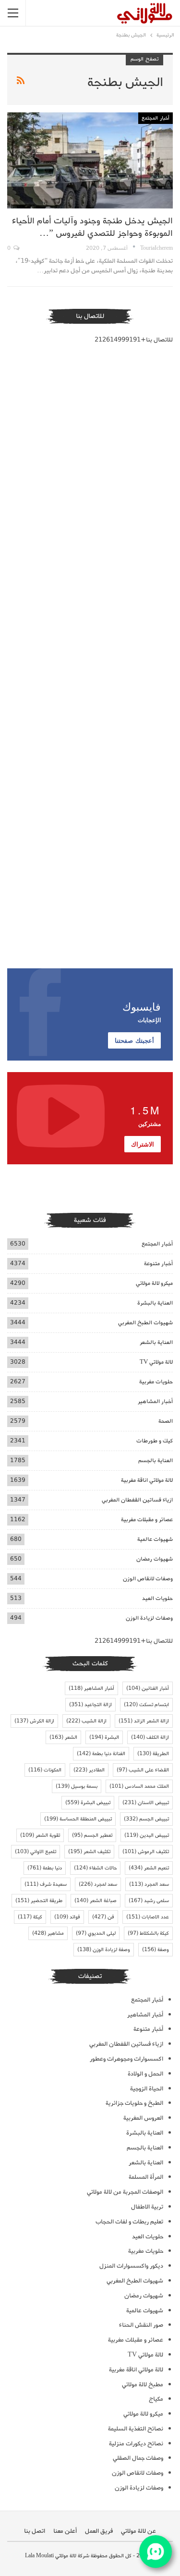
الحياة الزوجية (147, 2089)
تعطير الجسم (92, 1835)
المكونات (45, 1770)
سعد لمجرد (98, 1884)
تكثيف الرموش (146, 1852)
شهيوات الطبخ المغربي (145, 1323)
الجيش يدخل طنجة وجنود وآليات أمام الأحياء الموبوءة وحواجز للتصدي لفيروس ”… (92, 227)
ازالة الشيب (86, 1721)
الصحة (166, 1421)
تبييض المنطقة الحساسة (78, 1819)
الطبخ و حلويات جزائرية (134, 2103)
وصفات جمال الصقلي (138, 2458)
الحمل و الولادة (145, 2074)
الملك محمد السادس (139, 1786)
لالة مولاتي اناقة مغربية (147, 1480)
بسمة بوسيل (77, 1786)
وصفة (156, 1950)
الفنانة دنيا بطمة (101, 1754)
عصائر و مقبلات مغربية (147, 1520)
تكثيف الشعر (89, 1852)
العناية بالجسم (156, 1460)
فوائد (67, 1917)
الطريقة (153, 1754)
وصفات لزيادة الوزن (149, 1618)
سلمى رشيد (149, 1901)
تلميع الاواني (36, 1852)
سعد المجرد (149, 1884)
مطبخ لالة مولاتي (143, 2385)
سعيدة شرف (46, 1884)
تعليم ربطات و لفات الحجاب (129, 2222)
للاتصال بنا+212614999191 (134, 340)
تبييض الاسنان (146, 1803)
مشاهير (48, 1933)
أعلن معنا (65, 2531)
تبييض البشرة (88, 1803)
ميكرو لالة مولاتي (154, 1283)
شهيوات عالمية (155, 1539)
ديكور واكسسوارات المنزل (131, 2266)
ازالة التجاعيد (90, 1705)
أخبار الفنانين (148, 1688)
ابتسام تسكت (146, 1705)
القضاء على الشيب (143, 1770)
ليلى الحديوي (96, 1933)
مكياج (156, 2399)
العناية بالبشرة (155, 1303)
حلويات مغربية (156, 1382)
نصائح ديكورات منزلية (136, 2444)
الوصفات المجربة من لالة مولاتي (125, 2192)
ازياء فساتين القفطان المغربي (137, 1500)
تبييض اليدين (147, 1835)
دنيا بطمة (45, 1868)
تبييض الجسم (146, 1819)
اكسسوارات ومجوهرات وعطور (126, 2059)
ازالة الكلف (150, 1737)
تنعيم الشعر (149, 1868)
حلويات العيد (157, 1598)
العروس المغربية (143, 2118)
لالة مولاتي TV (156, 1362)
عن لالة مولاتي (138, 2531)
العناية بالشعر (156, 1342)
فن (103, 1917)
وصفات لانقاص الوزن (148, 1579)
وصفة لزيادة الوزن (104, 1950)
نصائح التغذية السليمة (136, 2429)
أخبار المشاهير (155, 1401)
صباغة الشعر (96, 1901)
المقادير (89, 1770)
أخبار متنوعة (158, 1264)
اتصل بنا (35, 2531)
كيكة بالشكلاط (148, 1933)
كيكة (30, 1917)
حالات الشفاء (95, 1868)
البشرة (104, 1737)
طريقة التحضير (39, 1901)
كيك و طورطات (155, 1441)
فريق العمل (99, 2531)
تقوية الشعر (40, 1835)
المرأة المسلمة (146, 2177)
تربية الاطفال (147, 2207)
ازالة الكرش (34, 1721)
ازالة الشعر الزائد (144, 1721)
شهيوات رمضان (155, 1559)
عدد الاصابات (148, 1917)
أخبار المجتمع (156, 118)
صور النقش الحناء (141, 2325)
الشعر (63, 1737)
